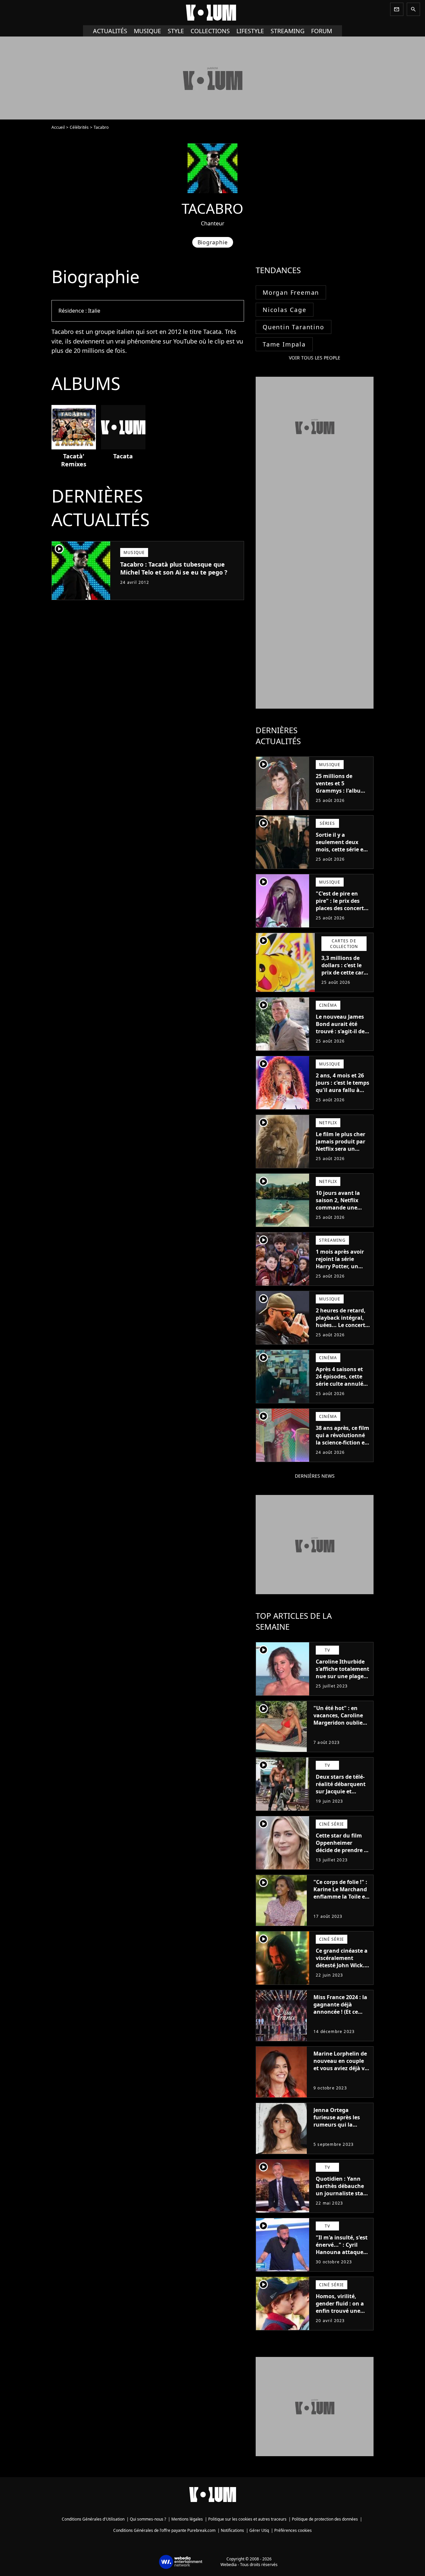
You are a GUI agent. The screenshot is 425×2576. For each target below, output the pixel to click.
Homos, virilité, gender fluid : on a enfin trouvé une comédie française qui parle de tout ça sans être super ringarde (341, 2318)
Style (176, 31)
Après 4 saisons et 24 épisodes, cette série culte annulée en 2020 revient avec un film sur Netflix (342, 1384)
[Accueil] (212, 13)
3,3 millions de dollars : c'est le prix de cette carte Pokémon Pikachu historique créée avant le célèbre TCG (345, 980)
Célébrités (79, 127)
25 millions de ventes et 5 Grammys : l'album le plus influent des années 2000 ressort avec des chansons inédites (342, 798)
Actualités (110, 31)
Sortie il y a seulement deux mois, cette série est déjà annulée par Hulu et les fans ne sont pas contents (342, 853)
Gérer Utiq (259, 2530)
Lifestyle (250, 31)
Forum (322, 31)
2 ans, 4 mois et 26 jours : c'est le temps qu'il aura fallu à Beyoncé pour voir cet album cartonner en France (343, 1094)
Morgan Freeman (291, 292)
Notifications (232, 2530)
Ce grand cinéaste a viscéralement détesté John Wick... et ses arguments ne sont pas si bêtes (343, 1965)
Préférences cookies (293, 2530)
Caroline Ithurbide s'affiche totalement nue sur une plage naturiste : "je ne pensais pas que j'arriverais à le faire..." (342, 1683)
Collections (210, 31)
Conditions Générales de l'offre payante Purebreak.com (164, 2530)
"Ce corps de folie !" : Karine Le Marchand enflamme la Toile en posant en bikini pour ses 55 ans (341, 1897)
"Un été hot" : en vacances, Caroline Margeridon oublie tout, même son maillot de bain (338, 1723)
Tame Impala (284, 344)
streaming (288, 31)
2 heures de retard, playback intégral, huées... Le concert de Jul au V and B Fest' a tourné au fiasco (341, 1329)
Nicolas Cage (285, 310)
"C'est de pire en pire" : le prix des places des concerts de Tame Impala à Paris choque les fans (341, 912)
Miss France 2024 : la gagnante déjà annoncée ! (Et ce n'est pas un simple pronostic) (340, 2012)
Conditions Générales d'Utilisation (93, 2519)
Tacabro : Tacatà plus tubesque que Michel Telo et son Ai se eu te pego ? (174, 568)
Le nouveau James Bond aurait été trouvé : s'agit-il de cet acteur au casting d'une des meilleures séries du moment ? (342, 1039)
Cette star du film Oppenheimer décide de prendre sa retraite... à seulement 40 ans (343, 1850)
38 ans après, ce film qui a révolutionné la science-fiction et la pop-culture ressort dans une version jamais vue (342, 1446)
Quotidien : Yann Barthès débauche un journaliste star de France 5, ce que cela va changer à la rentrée (342, 2197)
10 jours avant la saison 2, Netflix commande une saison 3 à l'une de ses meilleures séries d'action (343, 1211)
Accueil (58, 127)
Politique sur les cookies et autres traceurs (247, 2519)
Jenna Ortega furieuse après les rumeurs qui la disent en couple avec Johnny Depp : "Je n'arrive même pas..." (339, 2132)
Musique (147, 31)
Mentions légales (187, 2519)
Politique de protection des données (325, 2519)
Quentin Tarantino (294, 327)
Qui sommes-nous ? (148, 2519)
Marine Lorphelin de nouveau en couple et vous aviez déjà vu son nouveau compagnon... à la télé (341, 2072)
